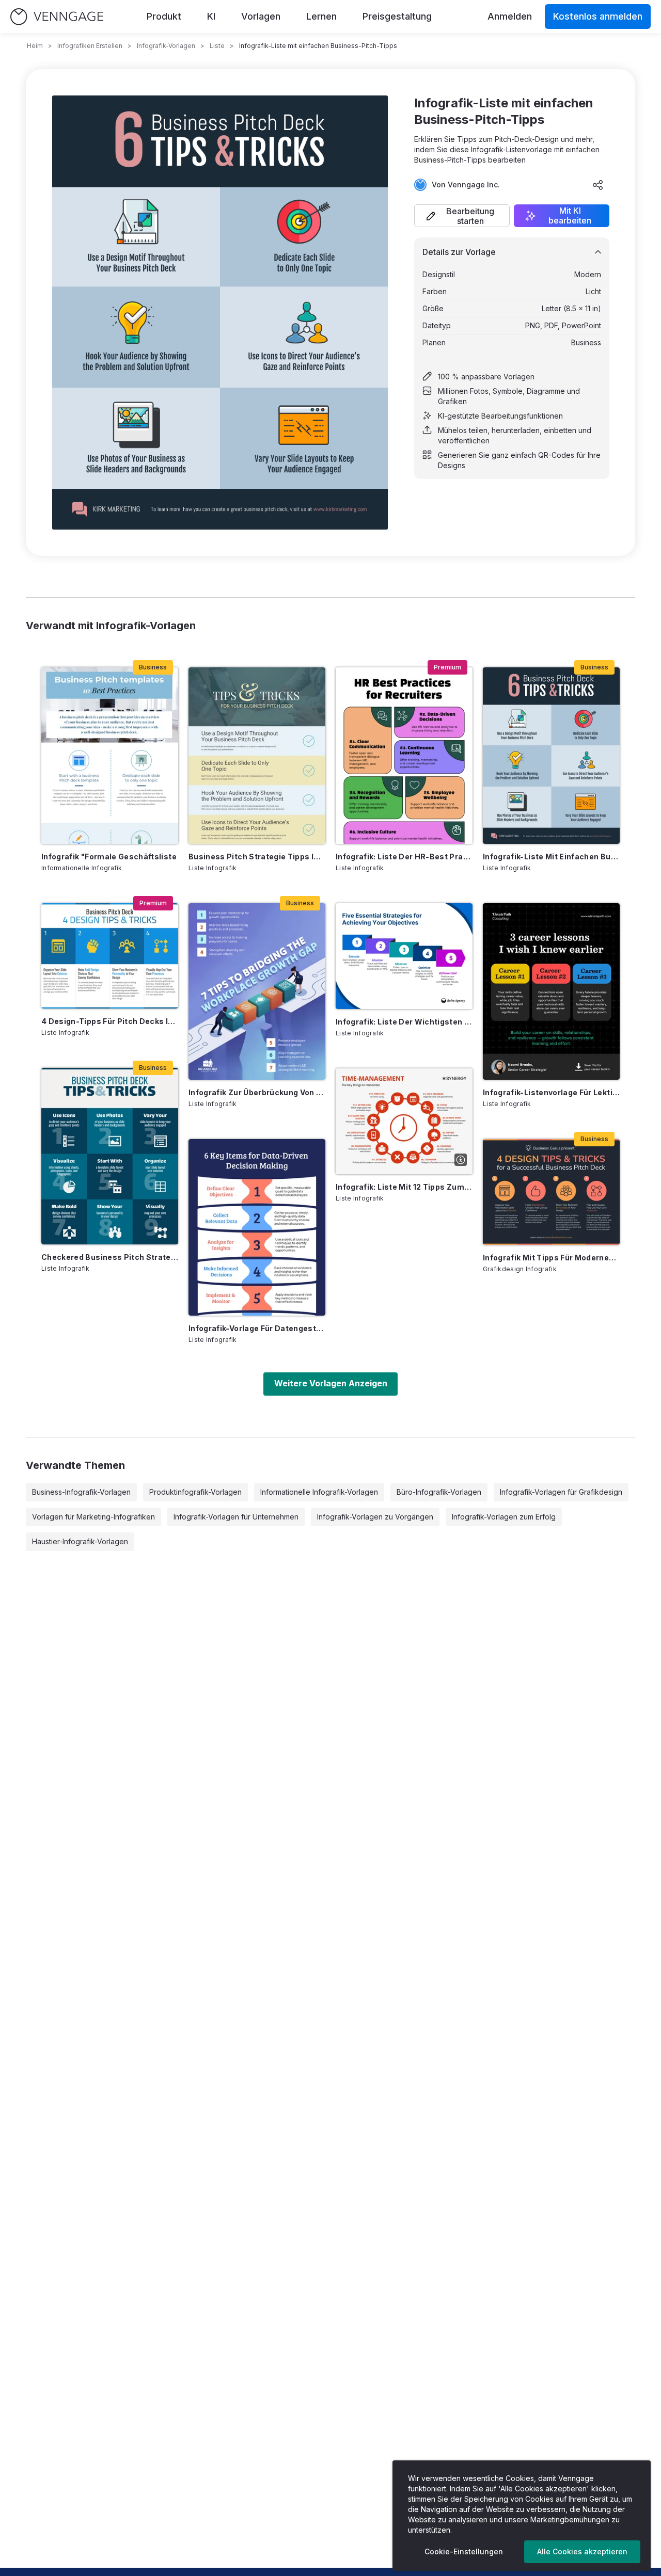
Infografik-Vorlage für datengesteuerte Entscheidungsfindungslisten (257, 1328)
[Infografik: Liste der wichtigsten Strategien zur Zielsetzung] (404, 956)
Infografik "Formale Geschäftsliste (109, 857)
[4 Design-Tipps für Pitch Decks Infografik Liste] (110, 956)
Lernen (321, 16)
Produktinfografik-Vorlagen (195, 1492)
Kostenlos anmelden (598, 16)
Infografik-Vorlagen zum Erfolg (504, 1517)
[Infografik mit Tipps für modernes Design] (551, 1192)
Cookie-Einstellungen (464, 2551)
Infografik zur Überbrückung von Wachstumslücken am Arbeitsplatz (257, 1092)
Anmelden (510, 16)
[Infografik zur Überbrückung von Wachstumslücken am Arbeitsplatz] (257, 991)
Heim (35, 46)
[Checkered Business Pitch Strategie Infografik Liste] (110, 1156)
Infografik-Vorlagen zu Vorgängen (375, 1517)
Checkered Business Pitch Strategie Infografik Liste (110, 1257)
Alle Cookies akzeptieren (582, 2551)
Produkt (164, 16)
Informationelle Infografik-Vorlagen (319, 1492)
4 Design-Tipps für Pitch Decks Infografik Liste (110, 1021)
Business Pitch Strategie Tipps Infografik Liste (257, 857)
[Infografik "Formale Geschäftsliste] (110, 756)
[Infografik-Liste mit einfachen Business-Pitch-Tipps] (551, 756)
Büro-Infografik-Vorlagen (439, 1492)
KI (211, 16)
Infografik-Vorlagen (166, 46)
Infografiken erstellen (90, 46)
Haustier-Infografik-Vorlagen (80, 1541)
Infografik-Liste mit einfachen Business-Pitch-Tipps (551, 857)
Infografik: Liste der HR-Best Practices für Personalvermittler (404, 857)
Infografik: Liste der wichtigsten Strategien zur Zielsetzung (404, 1022)
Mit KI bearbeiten (570, 216)
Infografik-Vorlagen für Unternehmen (236, 1517)
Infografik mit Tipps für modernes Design (551, 1258)
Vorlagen (261, 16)
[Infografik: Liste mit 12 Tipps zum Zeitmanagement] (404, 1121)
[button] (462, 216)
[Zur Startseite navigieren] (57, 17)
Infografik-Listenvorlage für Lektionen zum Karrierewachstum (551, 1092)
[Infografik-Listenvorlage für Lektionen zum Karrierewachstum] (551, 991)
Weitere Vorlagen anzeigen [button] (331, 1383)
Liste (217, 46)
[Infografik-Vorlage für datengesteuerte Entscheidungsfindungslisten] (257, 1227)
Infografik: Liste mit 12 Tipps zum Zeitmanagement (404, 1187)
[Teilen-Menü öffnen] (598, 185)
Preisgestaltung (397, 16)
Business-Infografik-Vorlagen (81, 1492)
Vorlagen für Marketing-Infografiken (93, 1517)
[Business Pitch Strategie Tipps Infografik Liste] (257, 756)
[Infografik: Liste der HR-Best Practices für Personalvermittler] (404, 756)
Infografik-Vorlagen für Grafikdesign (561, 1492)
